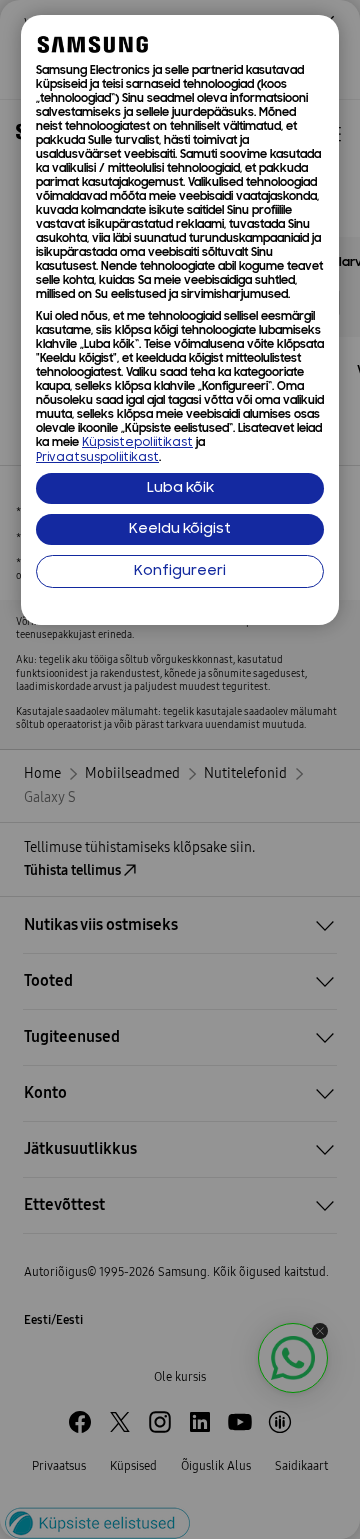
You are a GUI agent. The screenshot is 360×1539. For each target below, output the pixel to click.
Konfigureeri (180, 571)
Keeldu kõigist (180, 529)
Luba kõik (180, 488)
